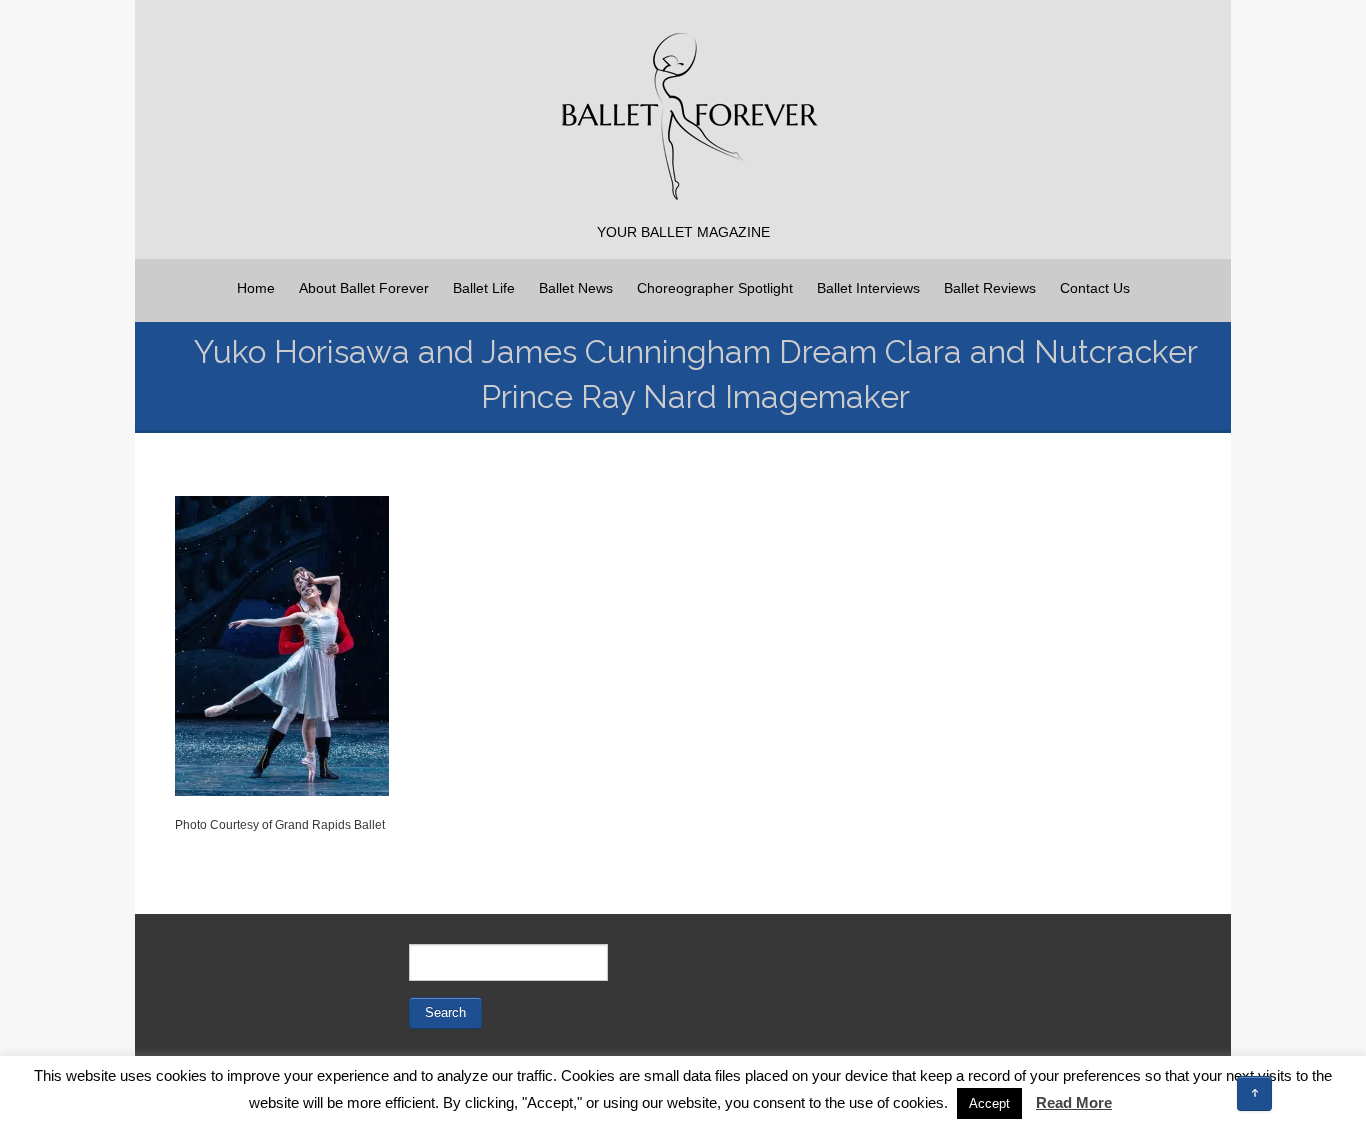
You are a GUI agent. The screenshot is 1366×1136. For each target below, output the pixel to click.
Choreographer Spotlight (715, 288)
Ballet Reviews (990, 288)
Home (256, 288)
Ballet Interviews (868, 288)
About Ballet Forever (364, 288)
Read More (1074, 1102)
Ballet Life (484, 288)
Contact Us (1095, 288)
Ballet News (576, 288)
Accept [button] (989, 1103)
